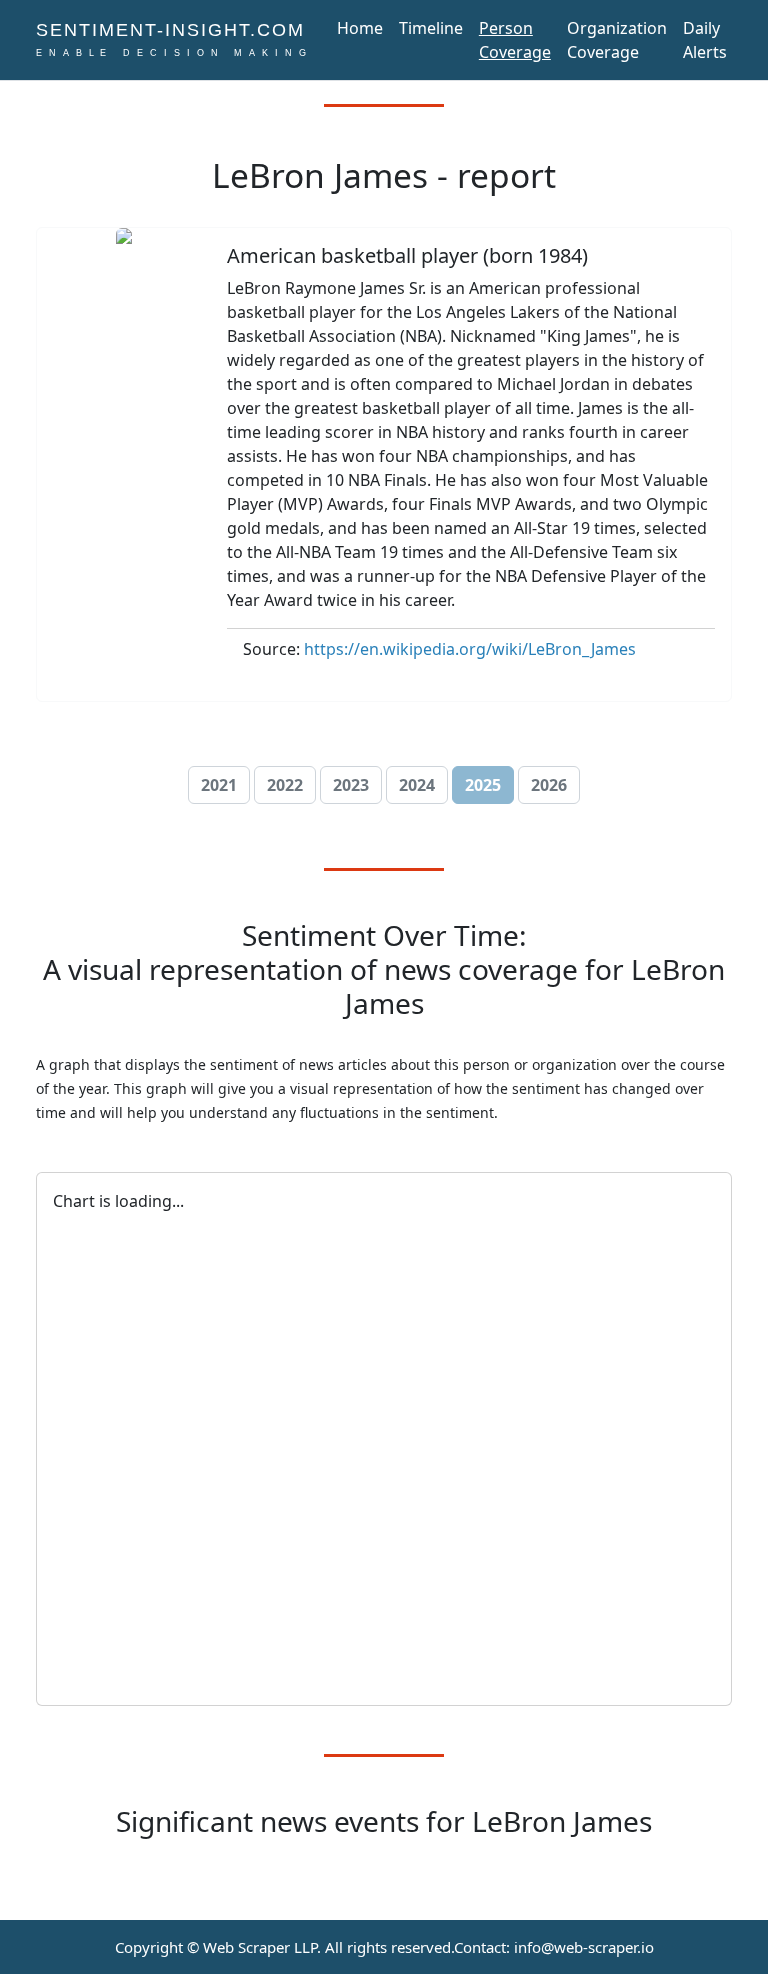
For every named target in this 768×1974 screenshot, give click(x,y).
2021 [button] (219, 785)
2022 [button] (285, 785)
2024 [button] (417, 785)
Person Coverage (515, 40)
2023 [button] (351, 785)
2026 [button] (549, 785)
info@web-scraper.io (584, 1947)
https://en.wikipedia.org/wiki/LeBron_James (470, 649)
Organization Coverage (617, 40)
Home (360, 28)
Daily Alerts (705, 40)
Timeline (431, 28)
